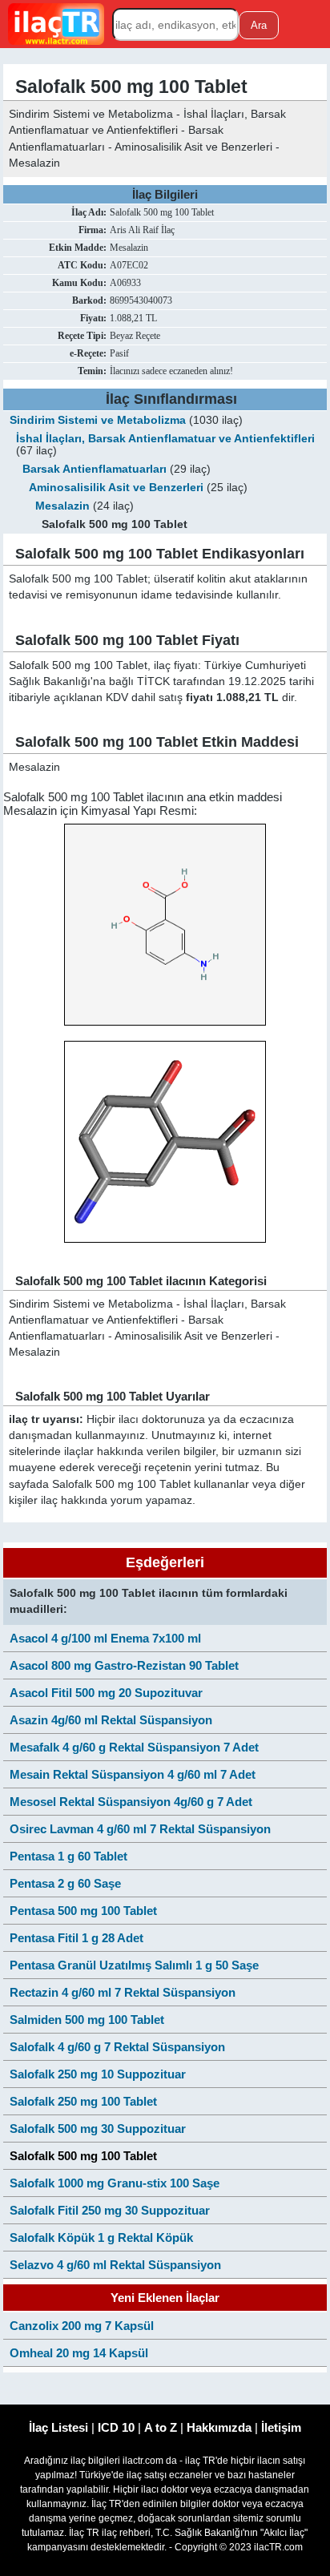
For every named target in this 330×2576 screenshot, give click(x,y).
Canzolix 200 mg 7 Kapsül (82, 2326)
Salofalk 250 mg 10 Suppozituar (98, 2074)
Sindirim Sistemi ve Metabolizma (98, 420)
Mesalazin (62, 506)
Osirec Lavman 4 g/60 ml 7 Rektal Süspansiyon (140, 1829)
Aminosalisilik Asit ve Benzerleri (118, 488)
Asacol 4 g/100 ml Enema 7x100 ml (105, 1638)
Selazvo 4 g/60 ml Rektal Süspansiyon (115, 2265)
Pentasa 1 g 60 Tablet (68, 1856)
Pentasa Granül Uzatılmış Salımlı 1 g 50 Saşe (134, 1965)
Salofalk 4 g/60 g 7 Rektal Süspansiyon (117, 2047)
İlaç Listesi (58, 2427)
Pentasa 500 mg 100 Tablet (83, 1911)
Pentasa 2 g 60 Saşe (65, 1883)
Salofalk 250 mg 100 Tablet (83, 2101)
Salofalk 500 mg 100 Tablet (83, 2156)
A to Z (161, 2427)
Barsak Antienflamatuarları (95, 469)
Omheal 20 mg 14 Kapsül (79, 2353)
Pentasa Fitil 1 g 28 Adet (76, 1938)
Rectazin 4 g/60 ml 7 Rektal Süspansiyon (123, 1992)
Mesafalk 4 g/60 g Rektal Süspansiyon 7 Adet (134, 1747)
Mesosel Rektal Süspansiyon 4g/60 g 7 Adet (131, 1802)
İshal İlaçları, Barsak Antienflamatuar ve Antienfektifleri (165, 439)
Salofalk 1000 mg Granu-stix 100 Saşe (115, 2183)
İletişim (281, 2427)
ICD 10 (116, 2427)
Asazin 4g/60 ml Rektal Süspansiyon (111, 1720)
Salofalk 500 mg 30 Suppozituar (98, 2129)
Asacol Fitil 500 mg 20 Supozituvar (106, 1693)
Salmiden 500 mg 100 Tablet (87, 2020)
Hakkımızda (219, 2427)
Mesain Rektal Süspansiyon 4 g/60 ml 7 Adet (133, 1774)
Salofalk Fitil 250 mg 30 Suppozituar (110, 2210)
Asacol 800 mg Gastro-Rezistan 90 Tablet (124, 1665)
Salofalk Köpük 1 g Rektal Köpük (101, 2237)
